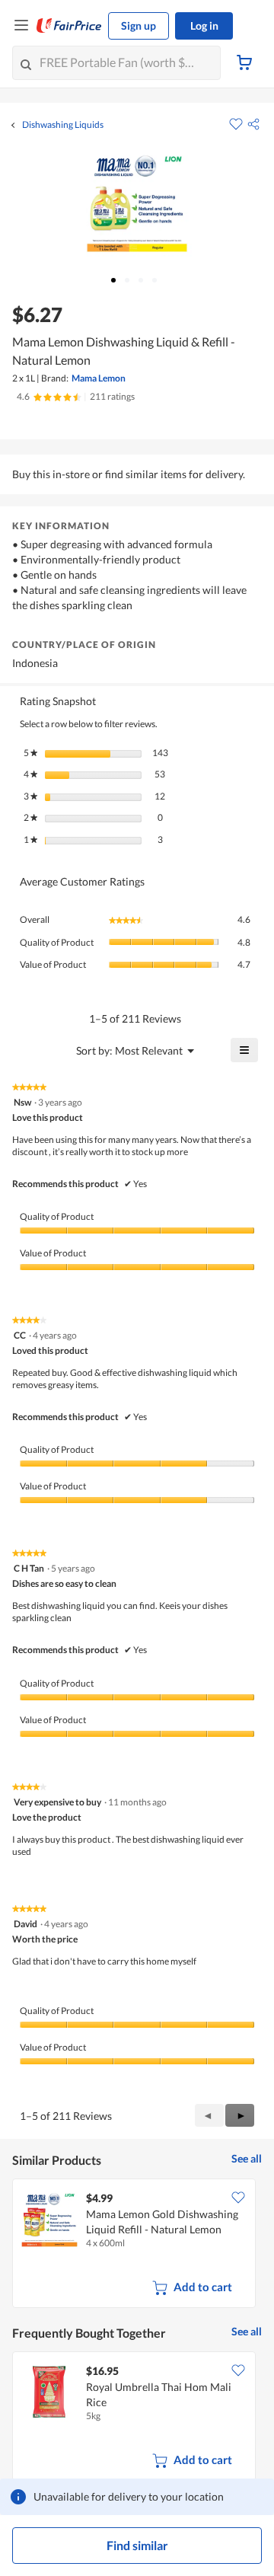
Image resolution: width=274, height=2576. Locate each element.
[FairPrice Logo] (69, 26)
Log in (204, 26)
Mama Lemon (99, 378)
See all (247, 2158)
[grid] (137, 2245)
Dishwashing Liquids (63, 125)
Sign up (139, 26)
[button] (253, 124)
